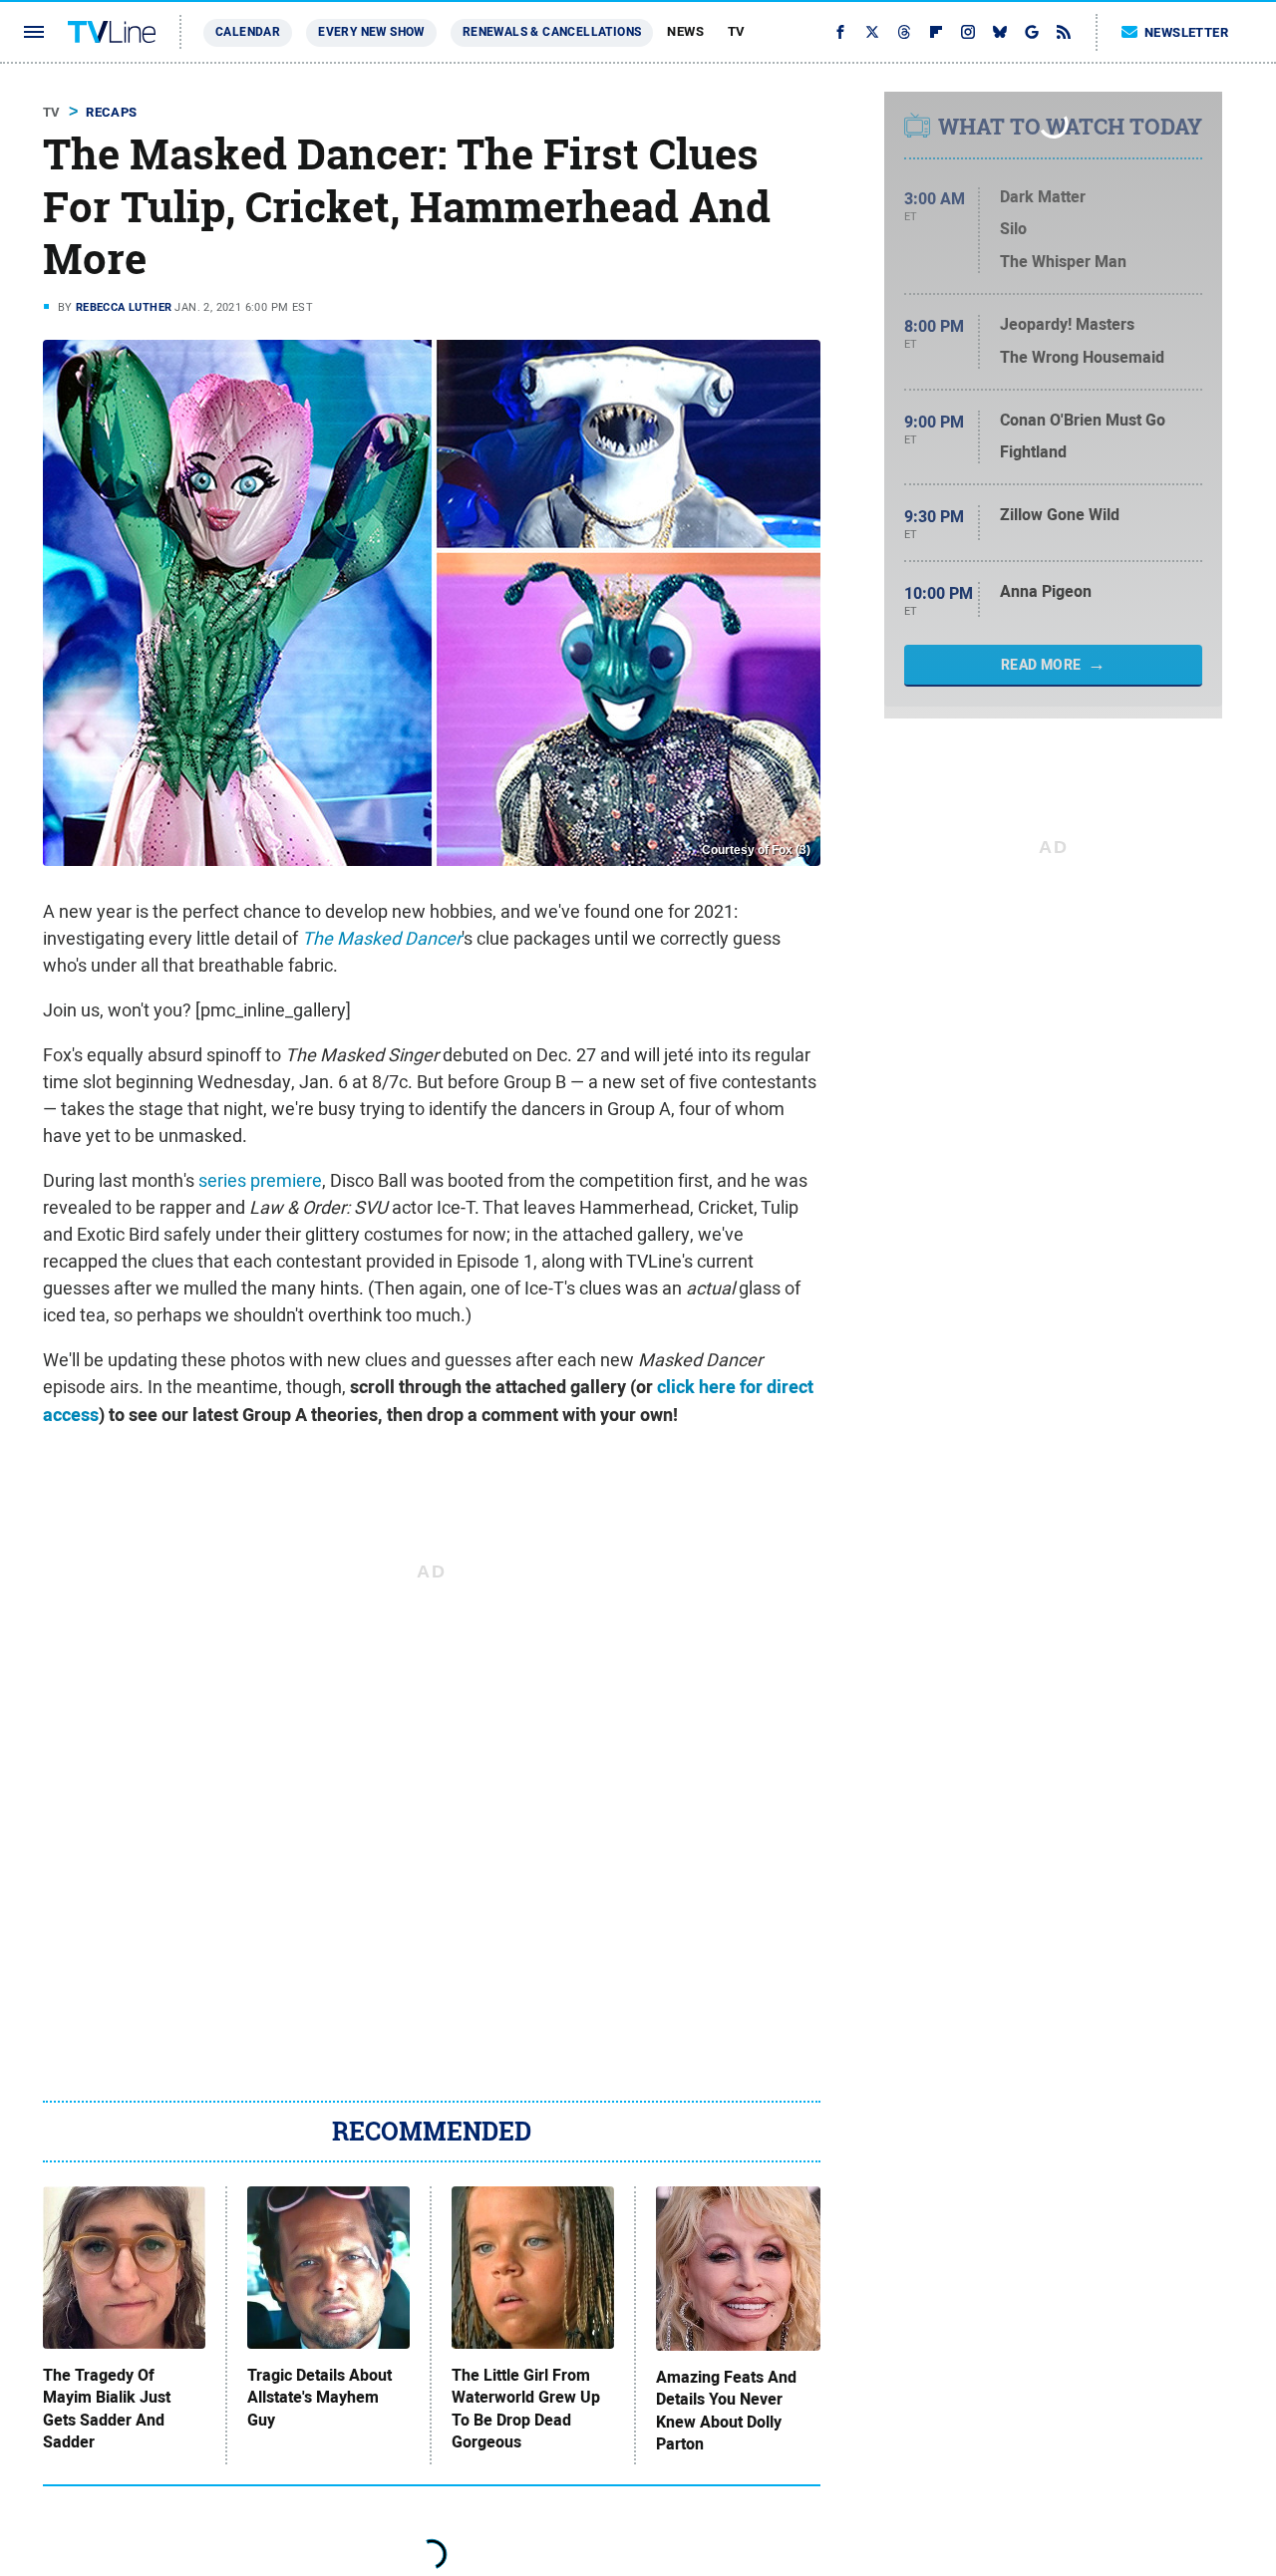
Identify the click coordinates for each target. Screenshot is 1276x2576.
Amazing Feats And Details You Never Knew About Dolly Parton (726, 2411)
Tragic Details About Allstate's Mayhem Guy (319, 2398)
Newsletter (1186, 32)
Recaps (111, 112)
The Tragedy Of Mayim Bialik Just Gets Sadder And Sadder (107, 2409)
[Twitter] (872, 32)
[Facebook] (840, 32)
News (685, 31)
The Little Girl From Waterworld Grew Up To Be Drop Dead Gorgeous (526, 2409)
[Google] (1032, 32)
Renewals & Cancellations (552, 32)
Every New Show (371, 32)
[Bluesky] (1000, 32)
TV (737, 31)
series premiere (260, 1180)
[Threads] (904, 32)
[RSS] (1064, 32)
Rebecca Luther (124, 307)
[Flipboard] (936, 32)
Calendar (248, 32)
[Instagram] (968, 32)
